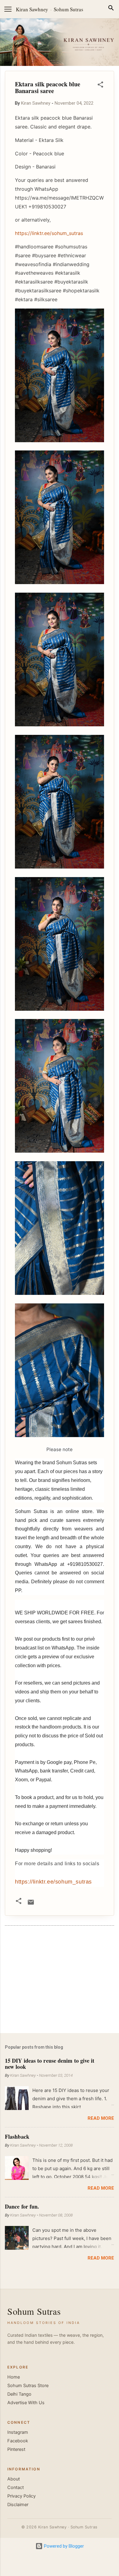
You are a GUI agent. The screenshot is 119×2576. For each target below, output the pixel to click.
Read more (101, 2118)
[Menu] (8, 9)
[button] (100, 86)
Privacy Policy (22, 2496)
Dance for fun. (22, 2206)
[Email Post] (31, 1904)
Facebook (18, 2441)
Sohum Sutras (69, 9)
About (14, 2479)
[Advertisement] (60, 1981)
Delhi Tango (19, 2394)
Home (14, 2377)
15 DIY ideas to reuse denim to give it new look (50, 2064)
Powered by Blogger (63, 2546)
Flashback (17, 2137)
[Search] (111, 9)
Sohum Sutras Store (28, 2386)
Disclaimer (18, 2505)
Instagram (18, 2432)
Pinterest (16, 2449)
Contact (16, 2487)
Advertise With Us (26, 2403)
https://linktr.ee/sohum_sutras (53, 1882)
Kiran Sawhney (32, 9)
